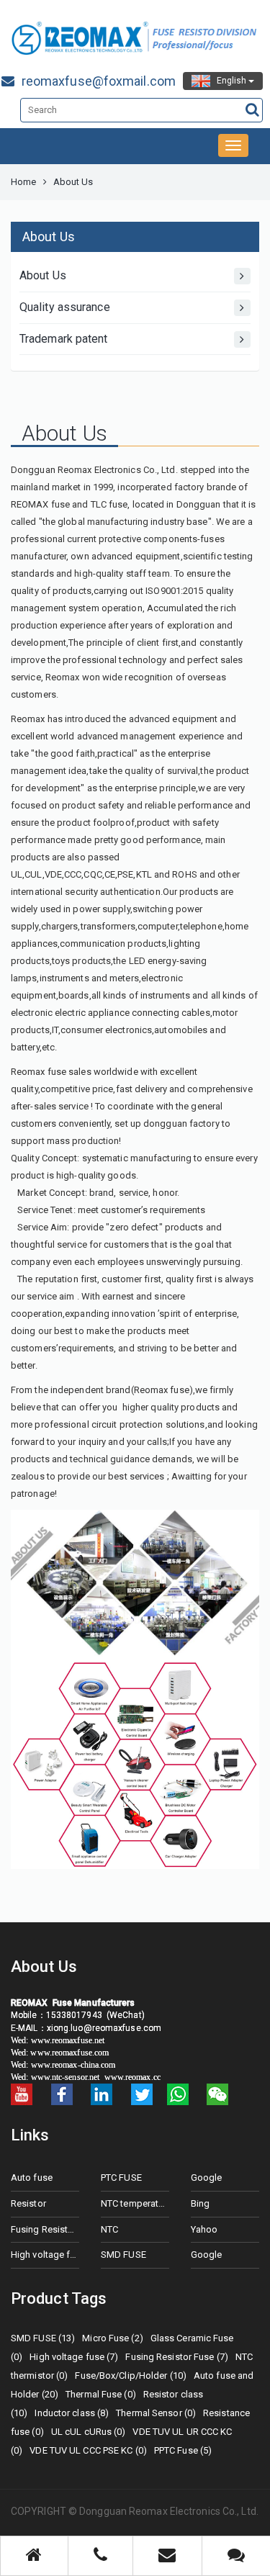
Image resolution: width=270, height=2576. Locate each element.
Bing (200, 2203)
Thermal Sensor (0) (156, 2413)
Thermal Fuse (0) (101, 2394)
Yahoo (204, 2229)
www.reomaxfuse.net (68, 2040)
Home (23, 182)
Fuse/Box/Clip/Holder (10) (131, 2375)
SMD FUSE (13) (43, 2338)
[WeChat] (217, 2094)
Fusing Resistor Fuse (45, 2229)
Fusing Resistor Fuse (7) (176, 2357)
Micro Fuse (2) (112, 2338)
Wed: (21, 2040)
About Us (43, 275)
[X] (142, 2094)
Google (207, 2178)
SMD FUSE (123, 2255)
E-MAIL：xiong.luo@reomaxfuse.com (88, 2028)
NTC (109, 2229)
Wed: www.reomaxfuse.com (61, 2053)
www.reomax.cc (132, 2077)
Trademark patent (64, 339)
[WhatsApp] (178, 2094)
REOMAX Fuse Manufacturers (73, 2003)
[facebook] (62, 2094)
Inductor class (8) (72, 2413)
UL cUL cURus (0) (89, 2432)
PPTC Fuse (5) (183, 2450)
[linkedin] (102, 2094)
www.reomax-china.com (75, 2065)
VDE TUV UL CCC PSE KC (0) (88, 2450)
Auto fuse (32, 2178)
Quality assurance (65, 307)
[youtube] (22, 2094)
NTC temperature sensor (135, 2203)
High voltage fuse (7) (74, 2357)
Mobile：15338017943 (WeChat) (78, 2015)
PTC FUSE (121, 2178)
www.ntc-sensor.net (66, 2077)
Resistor (28, 2203)
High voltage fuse (45, 2255)
